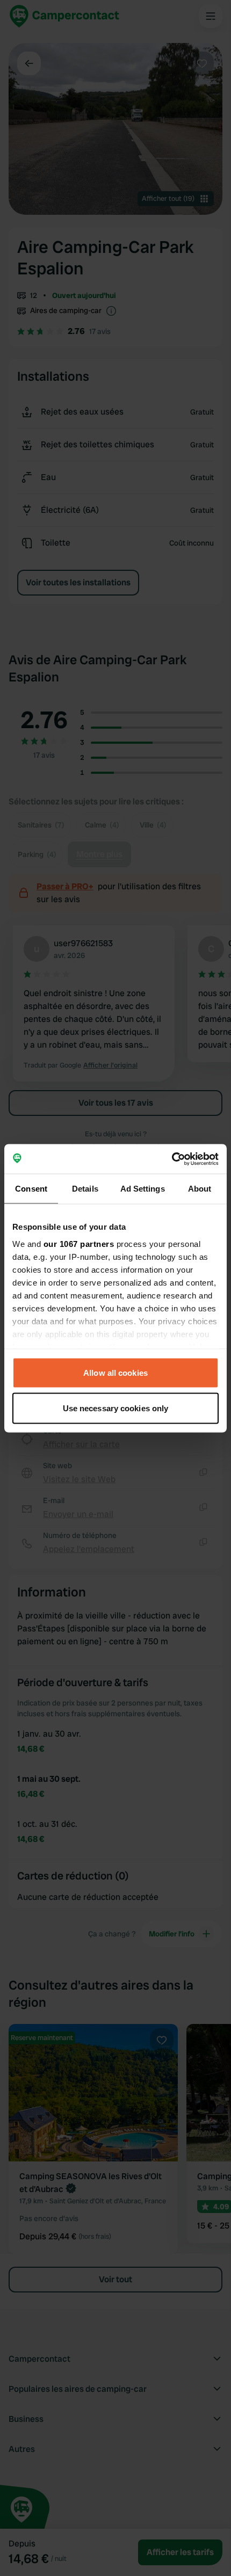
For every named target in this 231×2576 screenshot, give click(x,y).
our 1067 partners (79, 1243)
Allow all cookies (115, 1373)
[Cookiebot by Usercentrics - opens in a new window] (172, 1159)
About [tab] (200, 1189)
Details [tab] (85, 1189)
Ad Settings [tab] (143, 1189)
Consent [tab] (31, 1189)
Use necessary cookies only (116, 1408)
